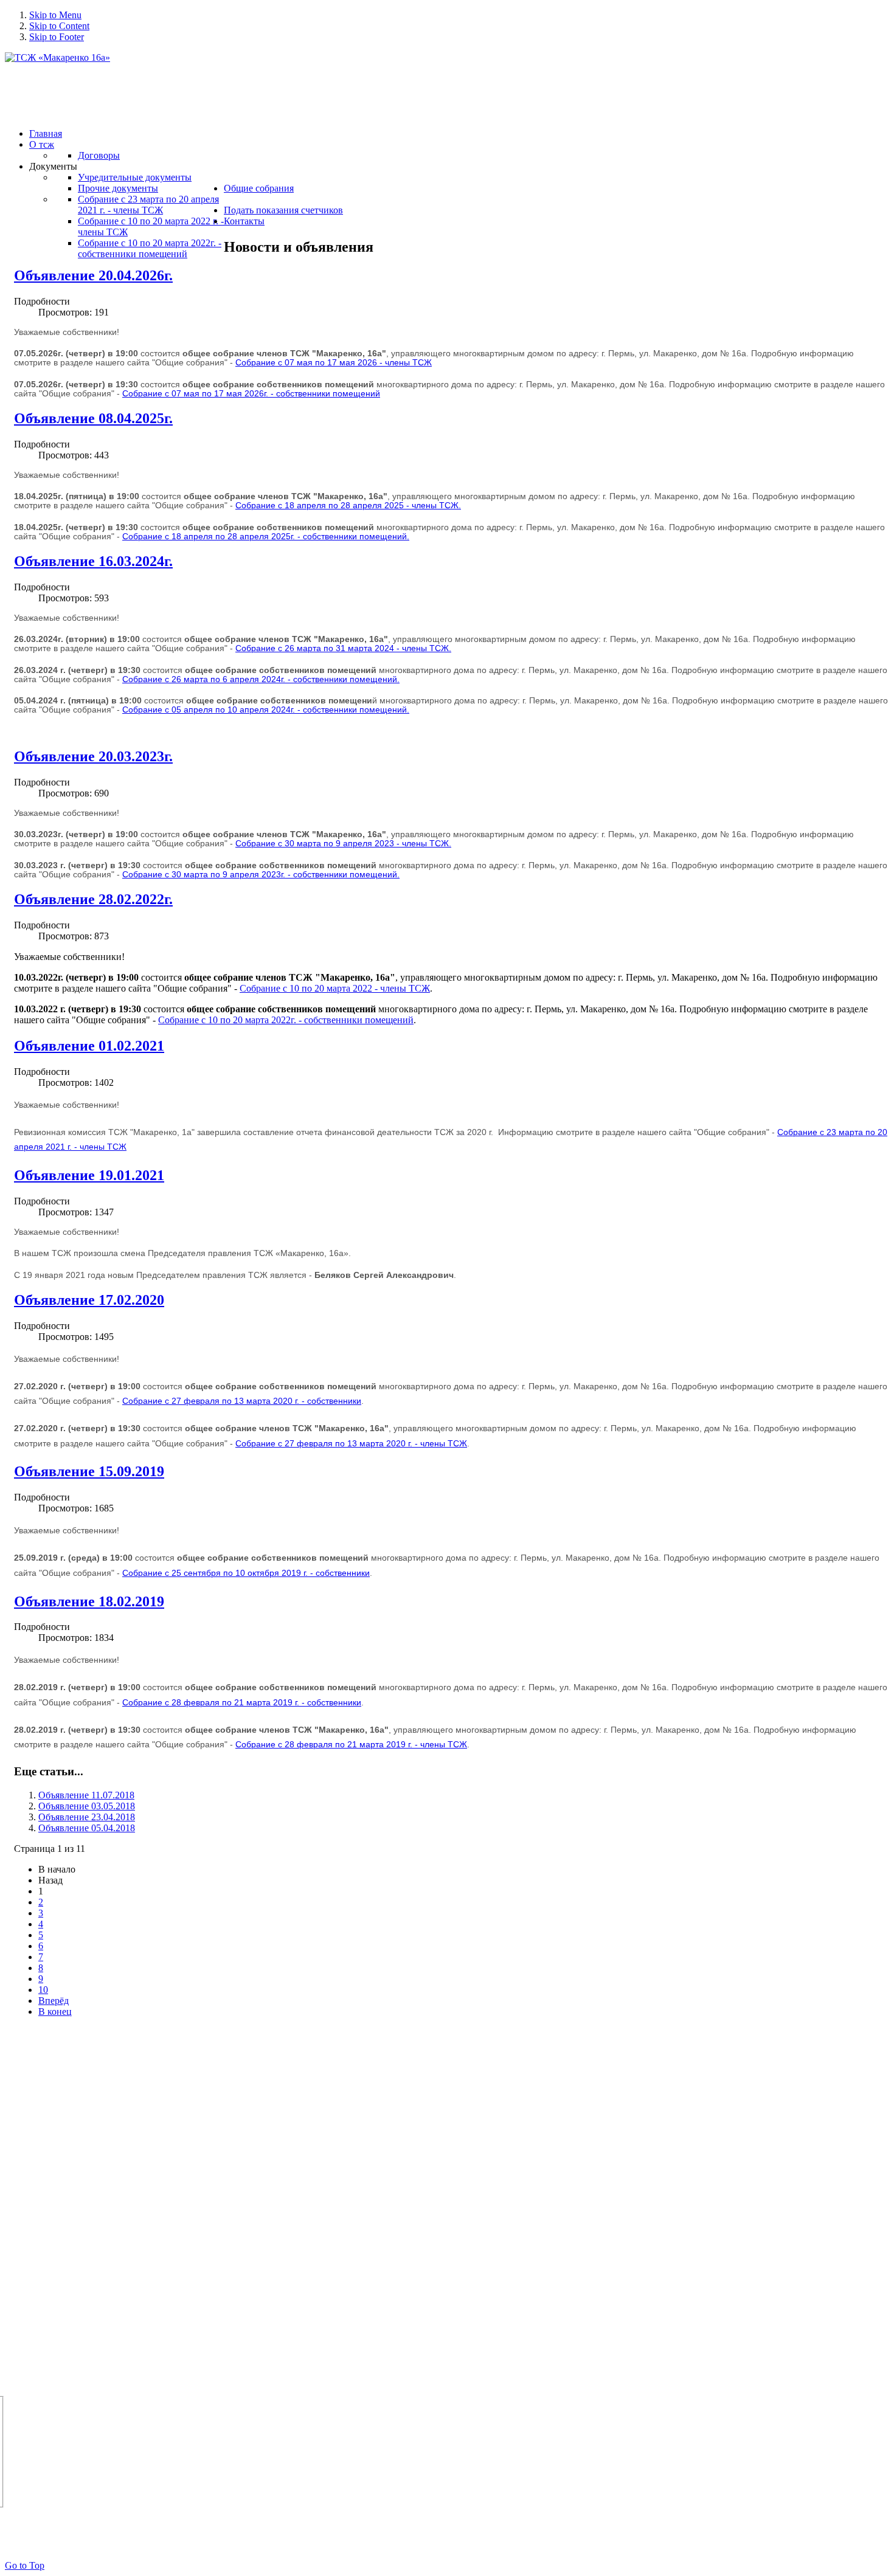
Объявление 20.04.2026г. (93, 275)
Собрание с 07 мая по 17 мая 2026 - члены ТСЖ (334, 363)
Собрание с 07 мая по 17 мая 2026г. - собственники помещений (251, 394)
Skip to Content (59, 26)
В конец (55, 2011)
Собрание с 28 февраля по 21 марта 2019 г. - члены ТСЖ (351, 1745)
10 (43, 1990)
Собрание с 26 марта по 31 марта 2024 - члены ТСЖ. (343, 648)
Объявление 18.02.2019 (89, 1601)
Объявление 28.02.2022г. (93, 899)
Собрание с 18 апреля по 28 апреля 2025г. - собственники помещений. (266, 537)
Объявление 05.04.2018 (87, 1828)
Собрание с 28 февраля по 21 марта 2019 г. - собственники (242, 1703)
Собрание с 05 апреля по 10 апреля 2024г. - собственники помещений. (266, 710)
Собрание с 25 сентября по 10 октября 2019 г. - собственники (246, 1573)
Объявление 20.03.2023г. (93, 756)
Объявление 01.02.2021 (89, 1046)
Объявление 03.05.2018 (87, 1806)
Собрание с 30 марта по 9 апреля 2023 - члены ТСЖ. (343, 844)
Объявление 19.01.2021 (89, 1175)
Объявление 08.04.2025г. (93, 418)
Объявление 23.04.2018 (87, 1817)
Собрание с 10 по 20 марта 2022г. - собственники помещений (286, 1020)
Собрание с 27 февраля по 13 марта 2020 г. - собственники (242, 1401)
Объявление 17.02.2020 (89, 1300)
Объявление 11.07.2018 (86, 1795)
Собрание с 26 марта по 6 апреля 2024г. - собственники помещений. (261, 679)
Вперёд (54, 2001)
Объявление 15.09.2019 (89, 1471)
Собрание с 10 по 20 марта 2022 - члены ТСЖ (335, 988)
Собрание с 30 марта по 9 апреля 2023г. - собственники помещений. (261, 875)
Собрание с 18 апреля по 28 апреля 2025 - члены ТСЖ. (348, 506)
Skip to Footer (57, 37)
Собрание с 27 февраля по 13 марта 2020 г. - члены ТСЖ (351, 1444)
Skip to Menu (55, 15)
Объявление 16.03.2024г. (93, 561)
